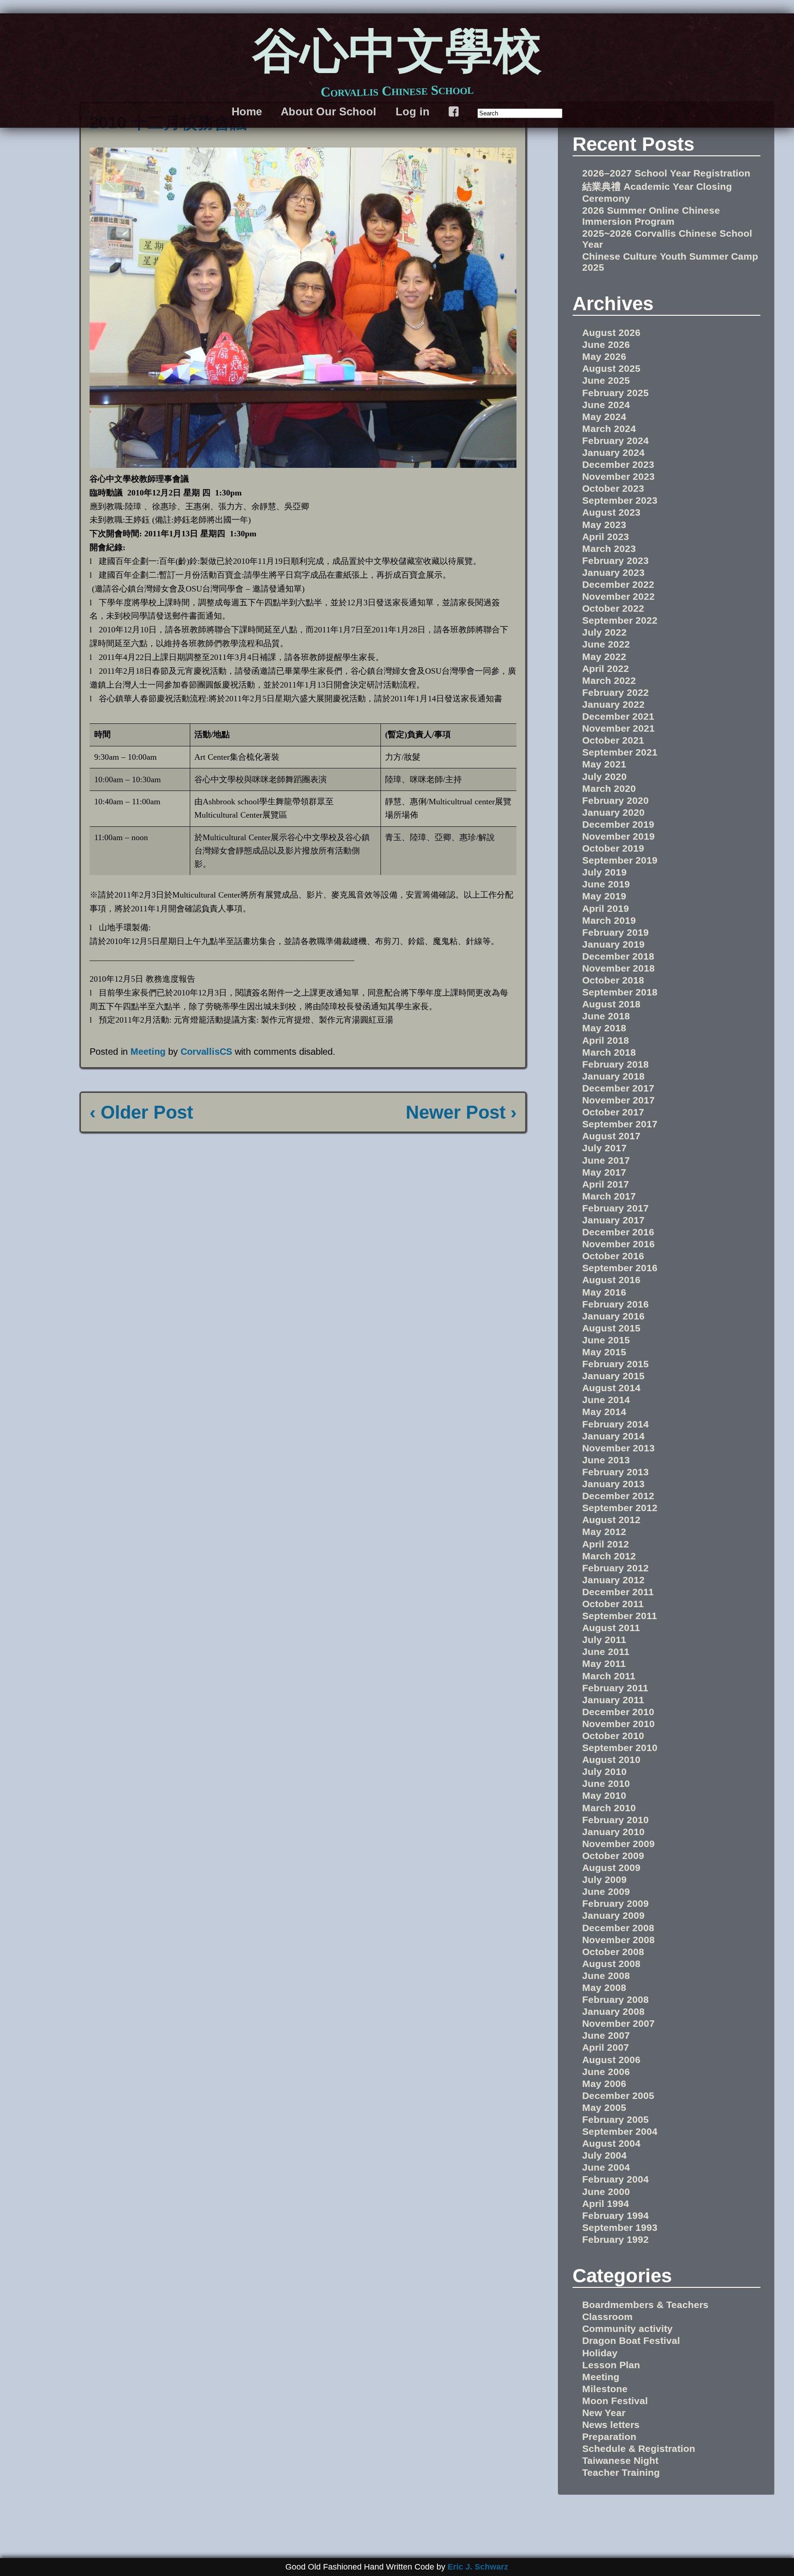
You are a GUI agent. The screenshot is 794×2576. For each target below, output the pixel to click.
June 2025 (606, 380)
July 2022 (604, 632)
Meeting (148, 1052)
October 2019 (613, 848)
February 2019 (615, 932)
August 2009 (611, 1868)
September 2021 (620, 752)
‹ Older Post (141, 1112)
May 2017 (604, 1172)
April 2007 (606, 2047)
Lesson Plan (611, 2365)
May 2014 (604, 1412)
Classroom (607, 2317)
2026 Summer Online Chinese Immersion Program (651, 216)
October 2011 (613, 1604)
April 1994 (606, 2204)
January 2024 (613, 452)
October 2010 (613, 1736)
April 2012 (606, 1544)
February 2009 (615, 1903)
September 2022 (620, 620)
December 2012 (618, 1496)
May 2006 (604, 2084)
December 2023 (618, 464)
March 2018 (609, 1052)
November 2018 (618, 968)
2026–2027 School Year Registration (666, 173)
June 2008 (606, 1976)
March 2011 (609, 1676)
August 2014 (611, 1388)
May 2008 (604, 1987)
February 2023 (615, 560)
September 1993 (620, 2227)
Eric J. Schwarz (478, 2567)
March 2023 (609, 549)
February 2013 (615, 1472)
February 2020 (615, 800)
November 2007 (618, 2023)
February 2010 (615, 1820)
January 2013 (613, 1484)
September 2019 (620, 860)
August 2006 (611, 2060)
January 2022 (613, 704)
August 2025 (611, 368)
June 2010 (606, 1783)
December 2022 (618, 584)
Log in (413, 111)
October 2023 (613, 488)
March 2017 (609, 1196)
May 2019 (604, 896)
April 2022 (606, 668)
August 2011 (611, 1628)
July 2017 (604, 1148)
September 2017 (620, 1124)
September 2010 (620, 1748)
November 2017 (618, 1100)
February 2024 (615, 441)
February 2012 (615, 1568)
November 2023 (618, 476)
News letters (611, 2425)
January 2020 (613, 812)
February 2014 (615, 1424)
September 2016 (620, 1268)
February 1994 (615, 2215)
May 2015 (604, 1352)
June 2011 (606, 1652)
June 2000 (606, 2192)
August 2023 (611, 512)
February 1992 (615, 2239)
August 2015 (611, 1328)
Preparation (609, 2437)
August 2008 (611, 1964)
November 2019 (618, 836)
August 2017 (611, 1136)
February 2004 (615, 2179)
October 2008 (613, 1952)
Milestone (605, 2389)
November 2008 (618, 1940)
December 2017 (618, 1088)
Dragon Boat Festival (631, 2340)
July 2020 (604, 776)
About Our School (329, 111)
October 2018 (613, 980)
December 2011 (618, 1592)
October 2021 (613, 740)
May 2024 (604, 417)
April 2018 (606, 1040)
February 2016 (615, 1304)
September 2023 (620, 500)
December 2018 (618, 956)
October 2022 (613, 608)
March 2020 (609, 788)
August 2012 (611, 1520)
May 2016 (604, 1292)
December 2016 (618, 1232)
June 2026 (606, 344)
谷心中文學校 (397, 54)
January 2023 (613, 572)
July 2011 (604, 1640)
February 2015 (615, 1364)
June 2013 (606, 1460)
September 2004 (620, 2131)
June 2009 (606, 1891)
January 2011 (613, 1700)
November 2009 (618, 1844)
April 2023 (606, 537)
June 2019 (606, 884)
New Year (604, 2413)
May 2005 (604, 2107)
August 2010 (611, 1760)
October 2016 (613, 1256)
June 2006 (606, 2072)
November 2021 (618, 728)
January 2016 (613, 1316)
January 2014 (613, 1436)
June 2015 (606, 1340)
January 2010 (613, 1832)
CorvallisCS (206, 1052)
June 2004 (606, 2167)
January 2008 (613, 2011)
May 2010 (604, 1795)
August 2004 (611, 2143)
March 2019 (609, 920)
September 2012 (620, 1508)
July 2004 (604, 2155)
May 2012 (604, 1532)
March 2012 (609, 1556)
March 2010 (609, 1808)
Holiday (600, 2353)
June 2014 (606, 1400)
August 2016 (611, 1280)
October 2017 (613, 1112)
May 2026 (604, 356)
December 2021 (618, 716)
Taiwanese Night (620, 2460)
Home (247, 111)
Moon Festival (615, 2401)
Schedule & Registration (639, 2448)
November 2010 (618, 1724)
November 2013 (618, 1448)
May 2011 (604, 1663)
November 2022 (618, 596)
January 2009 (613, 1915)
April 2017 (606, 1184)
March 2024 (609, 429)
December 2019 (618, 824)
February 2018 (615, 1064)
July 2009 (604, 1879)
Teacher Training (621, 2472)
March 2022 (609, 680)
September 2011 (620, 1616)
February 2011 (615, 1688)
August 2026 (611, 333)
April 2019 (606, 908)
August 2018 (611, 1004)
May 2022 (604, 657)
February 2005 (615, 2119)
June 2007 (606, 2035)
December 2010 (618, 1712)
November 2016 (618, 1244)
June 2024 (606, 405)
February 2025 (615, 393)
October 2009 (613, 1856)
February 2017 (615, 1208)
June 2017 (606, 1160)
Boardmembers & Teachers (645, 2305)
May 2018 (604, 1028)
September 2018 (620, 992)
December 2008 (618, 1928)
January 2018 (613, 1076)
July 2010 (604, 1771)
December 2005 (618, 2095)
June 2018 (606, 1016)
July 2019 (604, 872)
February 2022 (615, 692)
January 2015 (613, 1376)
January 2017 (613, 1220)
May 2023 (604, 525)
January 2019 (613, 944)
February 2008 (615, 1999)
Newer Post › (461, 1112)
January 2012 (613, 1580)
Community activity (627, 2329)
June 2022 (606, 644)
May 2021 (604, 764)
